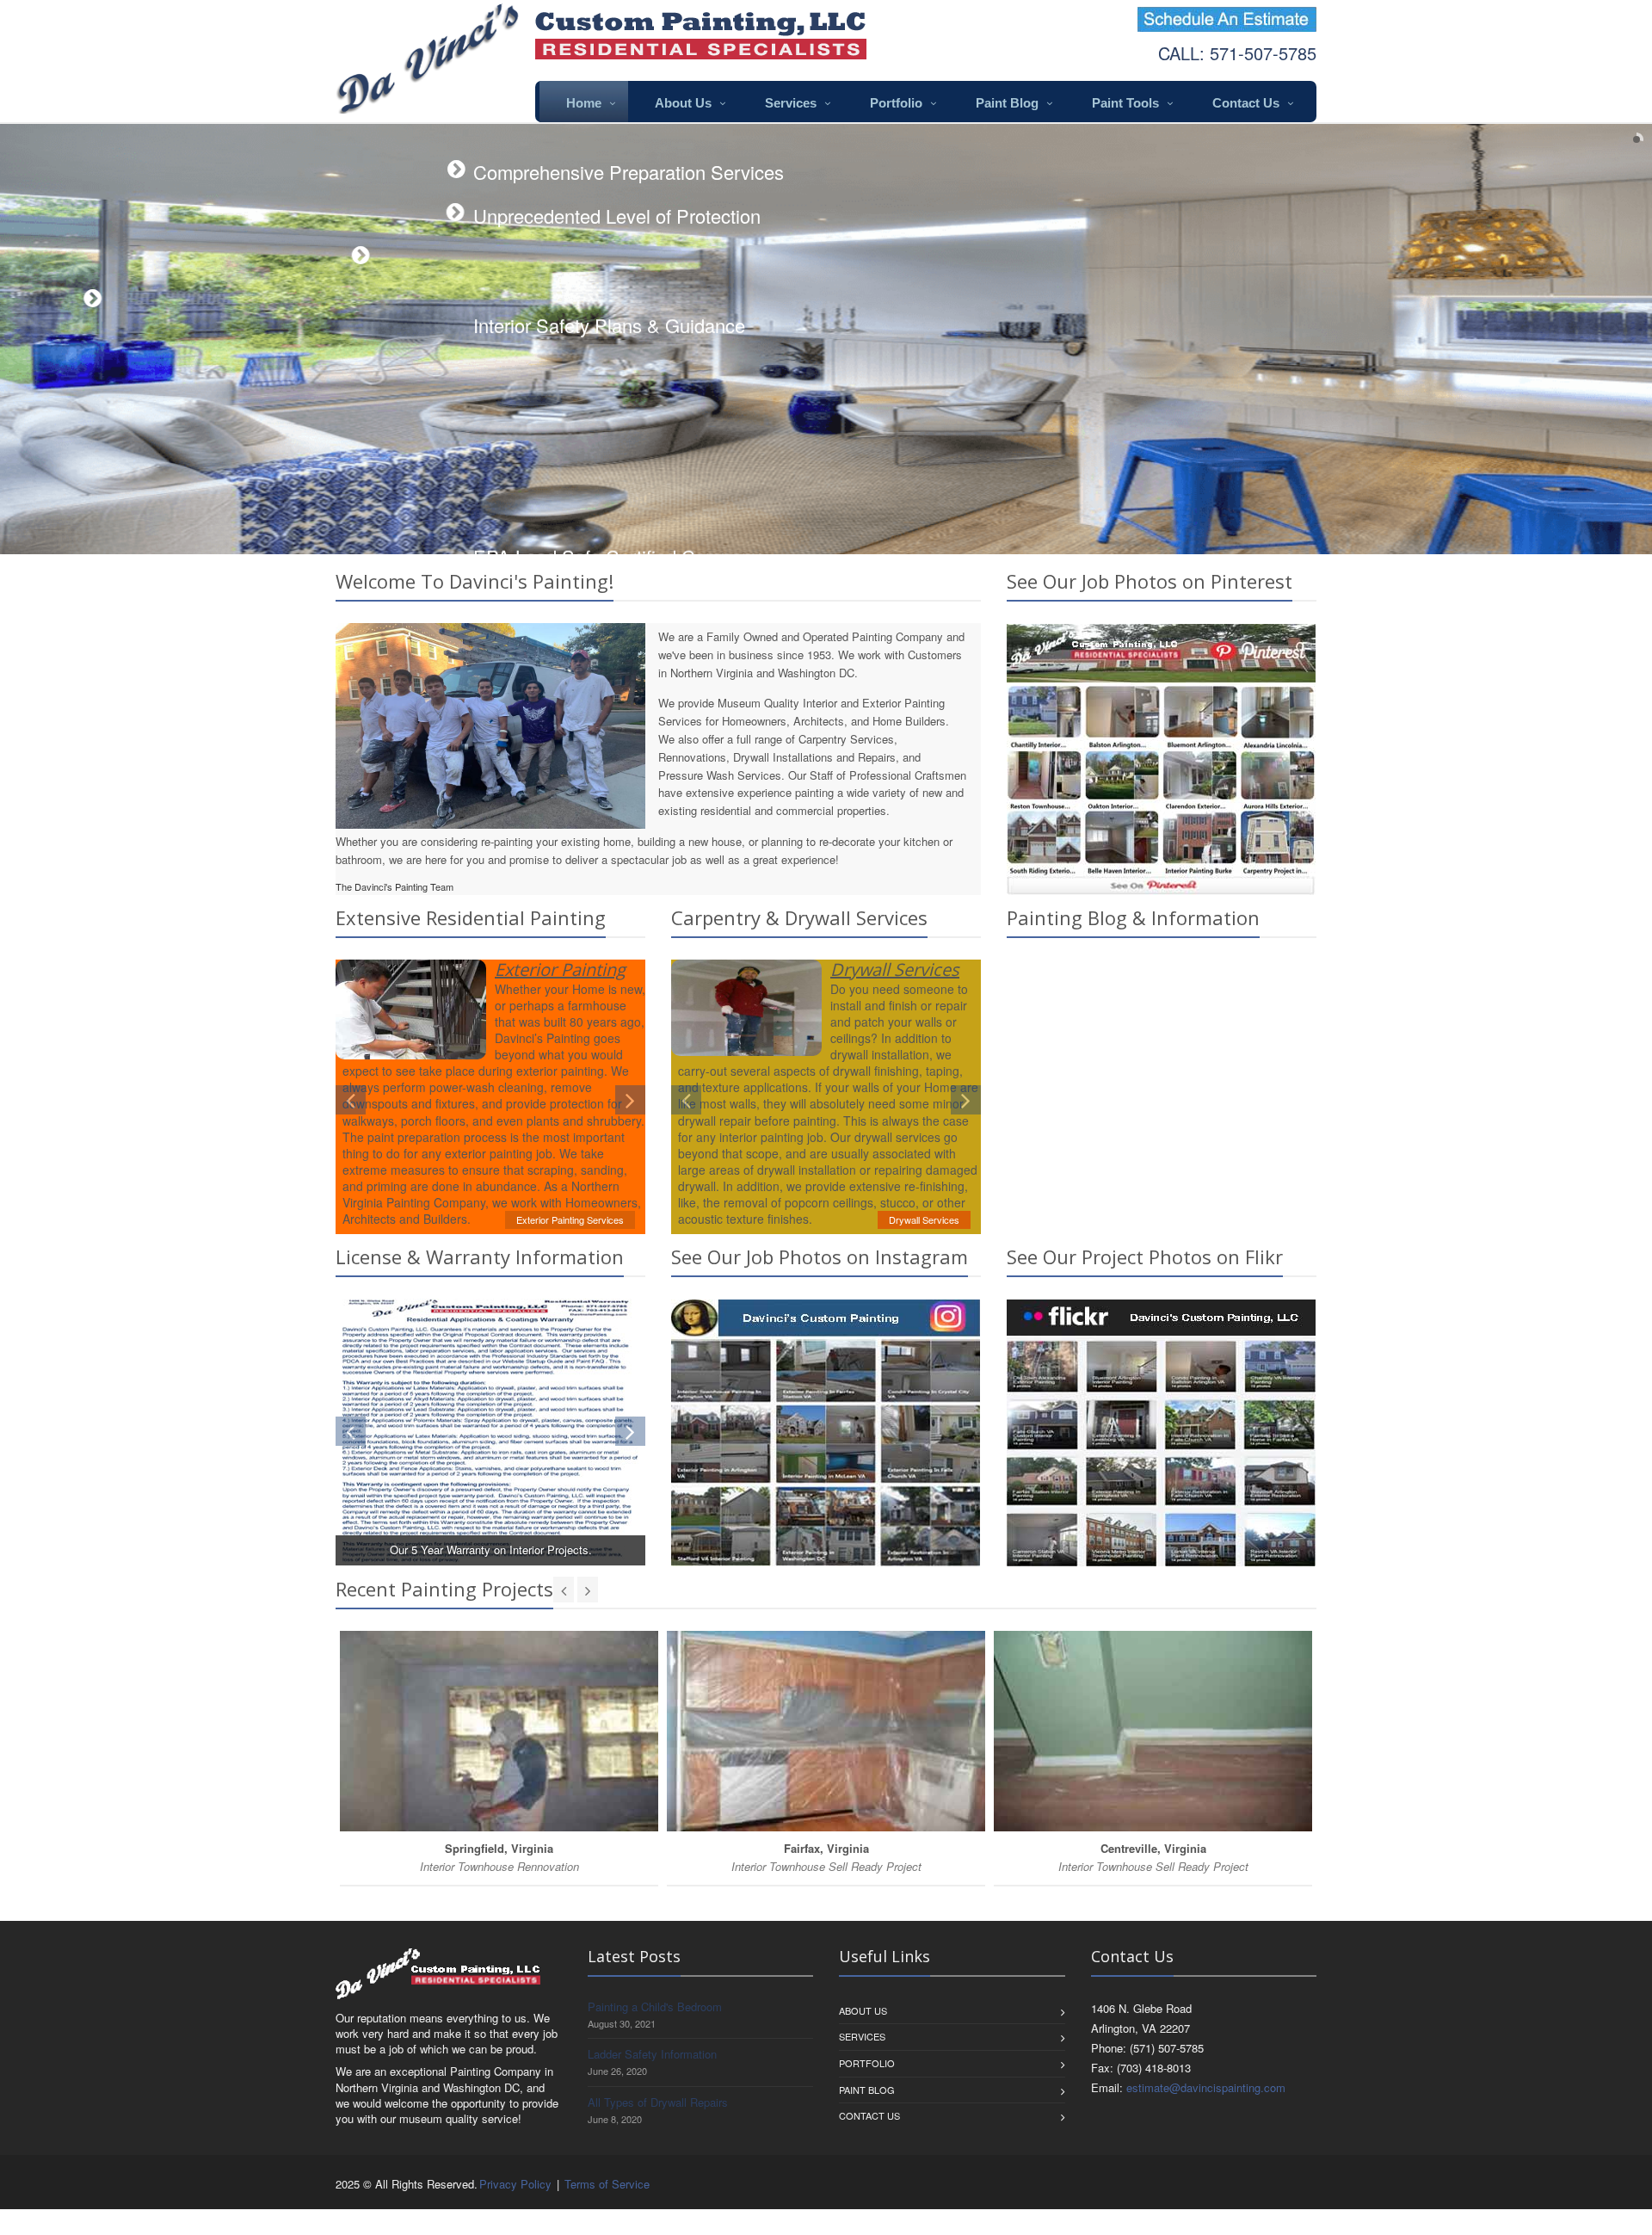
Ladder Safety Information (652, 2054)
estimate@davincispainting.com (1206, 2087)
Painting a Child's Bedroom (655, 2007)
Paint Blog (1007, 103)
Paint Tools (1125, 103)
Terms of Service (607, 2184)
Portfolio (896, 103)
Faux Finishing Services (573, 1219)
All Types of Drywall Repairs (658, 2102)
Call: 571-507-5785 (1237, 53)
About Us (683, 103)
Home (584, 103)
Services (791, 103)
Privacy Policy (515, 2184)
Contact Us (1246, 103)
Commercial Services (915, 1218)
